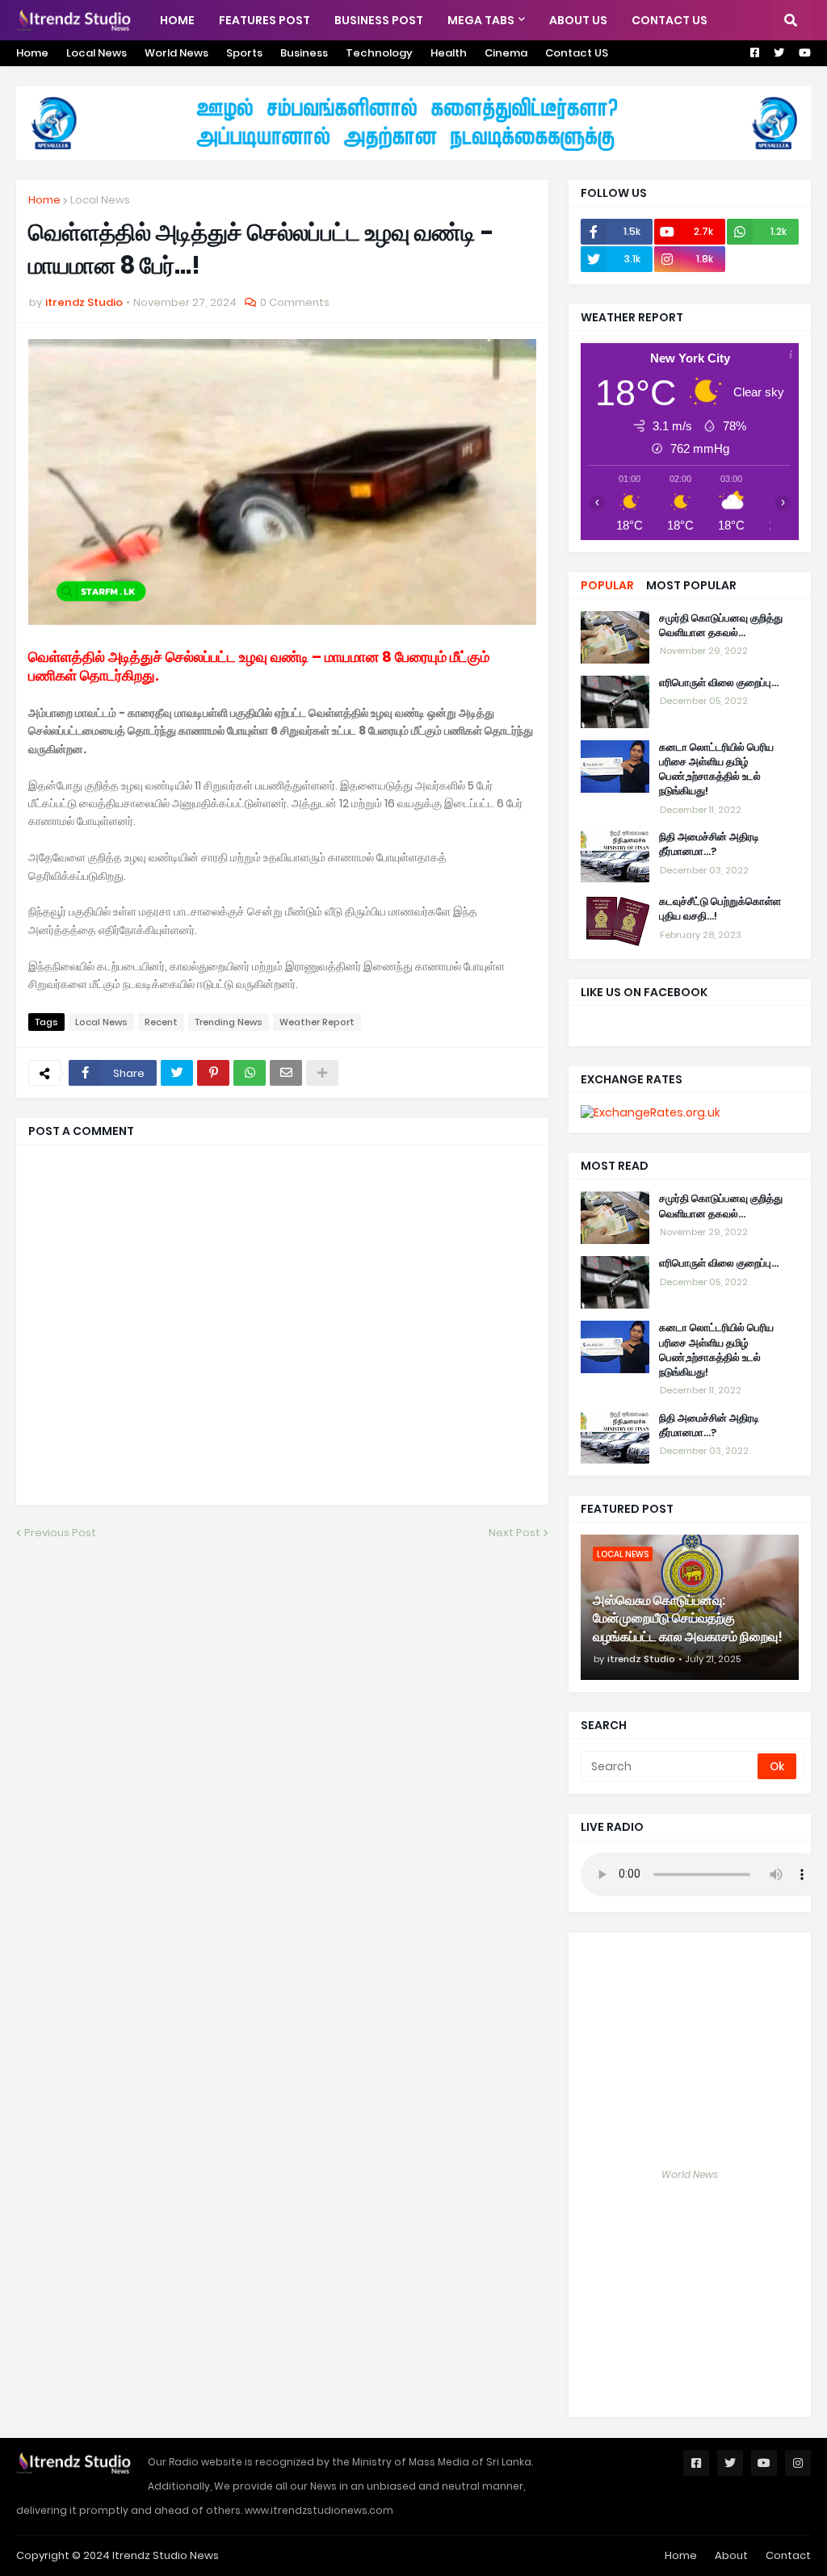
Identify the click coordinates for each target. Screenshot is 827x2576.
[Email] (286, 1073)
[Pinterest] (213, 1073)
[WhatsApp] (250, 1073)
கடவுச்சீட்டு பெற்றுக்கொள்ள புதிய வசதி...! (720, 909)
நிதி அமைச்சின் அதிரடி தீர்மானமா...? (709, 844)
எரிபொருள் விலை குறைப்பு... (719, 683)
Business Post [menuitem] (379, 20)
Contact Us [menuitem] (670, 20)
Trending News (229, 1022)
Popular (607, 585)
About (731, 2555)
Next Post (514, 1533)
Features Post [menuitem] (264, 20)
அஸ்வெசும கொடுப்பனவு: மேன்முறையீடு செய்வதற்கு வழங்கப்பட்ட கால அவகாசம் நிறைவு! (688, 1619)
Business (304, 53)
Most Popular (691, 585)
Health (449, 53)
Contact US (577, 53)
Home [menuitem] (177, 20)
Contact (788, 2555)
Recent (161, 1022)
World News (176, 53)
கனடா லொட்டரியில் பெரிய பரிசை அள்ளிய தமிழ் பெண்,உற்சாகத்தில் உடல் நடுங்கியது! (716, 770)
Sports (244, 53)
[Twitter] (177, 1073)
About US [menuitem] (578, 20)
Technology (379, 53)
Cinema (506, 53)
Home (32, 53)
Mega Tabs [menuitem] (481, 20)
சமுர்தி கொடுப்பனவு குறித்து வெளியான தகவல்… (721, 626)
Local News (97, 53)
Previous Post (60, 1533)
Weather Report (317, 1022)
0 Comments (295, 302)
